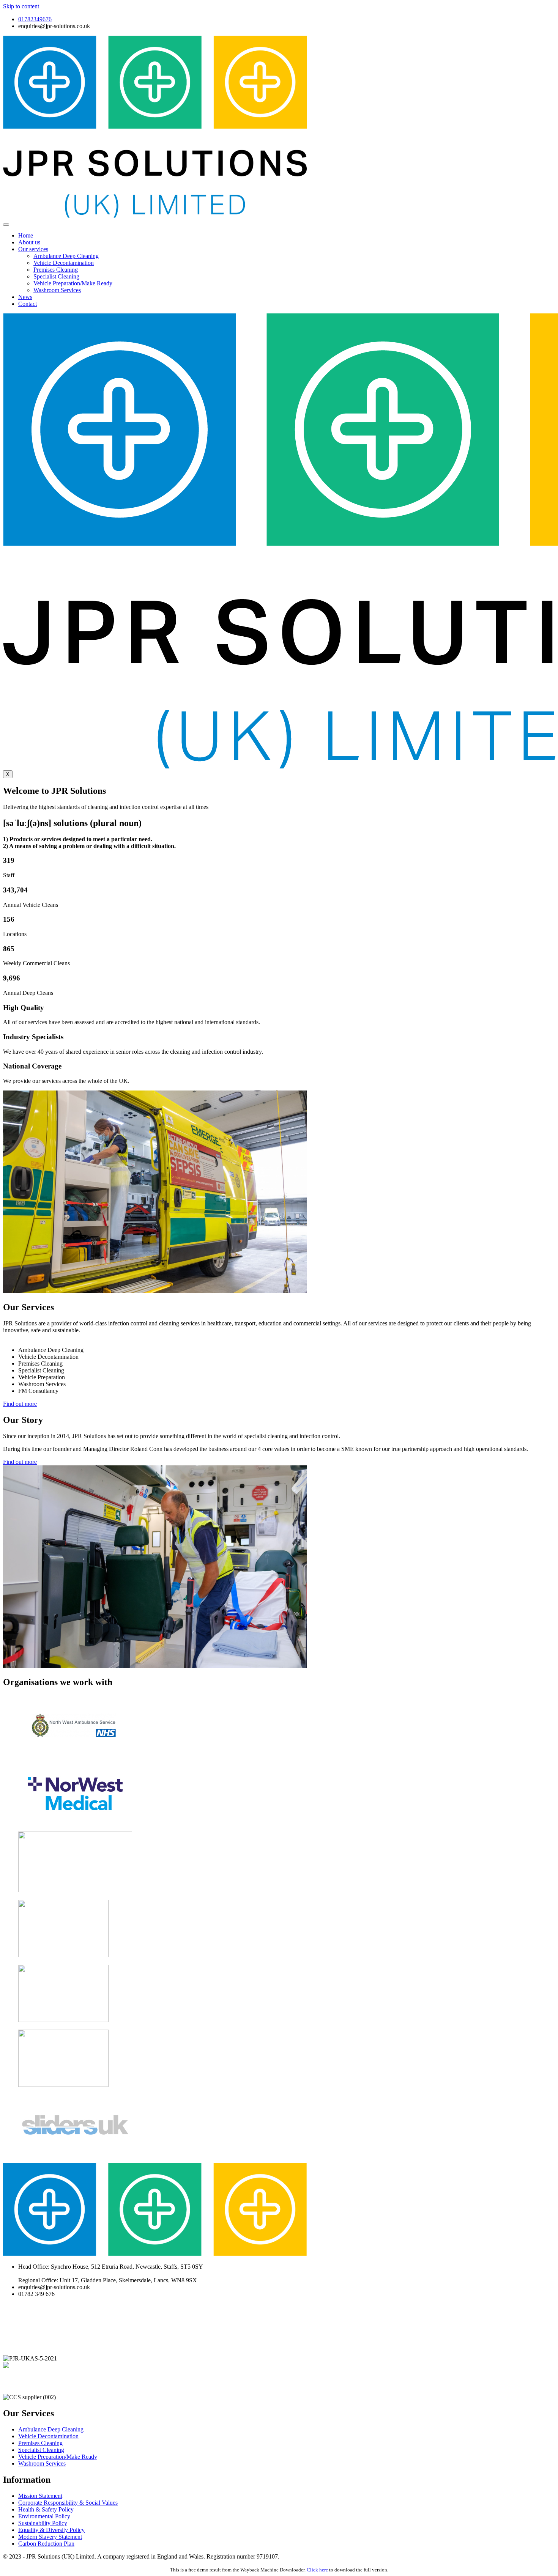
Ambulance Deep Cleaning (66, 256)
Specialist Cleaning (56, 276)
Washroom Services (57, 290)
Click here (317, 2570)
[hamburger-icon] (6, 225)
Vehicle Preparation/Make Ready (73, 283)
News (25, 297)
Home (26, 235)
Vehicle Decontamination (64, 263)
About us (29, 242)
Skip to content (21, 6)
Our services (33, 249)
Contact (28, 304)
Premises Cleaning (56, 270)
